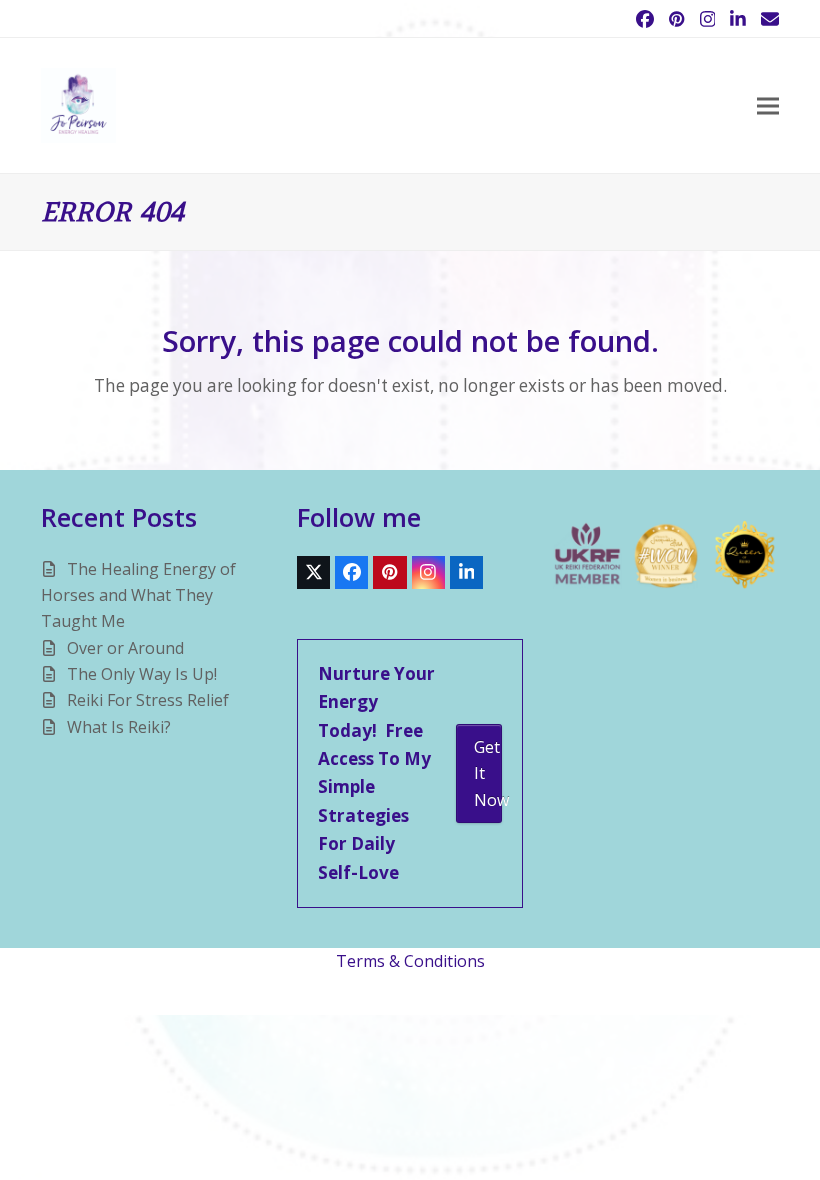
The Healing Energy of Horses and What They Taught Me (138, 595)
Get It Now (488, 773)
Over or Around (125, 648)
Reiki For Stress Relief (148, 700)
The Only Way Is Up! (142, 674)
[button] (768, 105)
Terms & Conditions (410, 961)
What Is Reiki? (119, 727)
